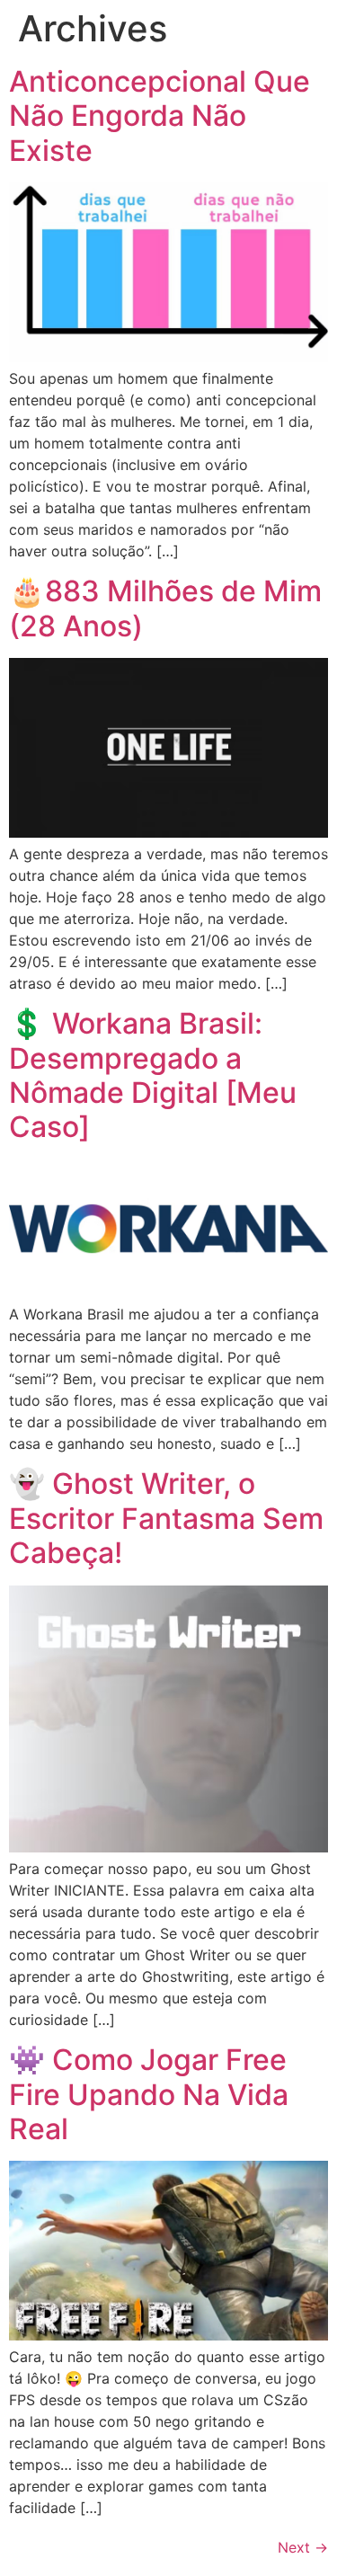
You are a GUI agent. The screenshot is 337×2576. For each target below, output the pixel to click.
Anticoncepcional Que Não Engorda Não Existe (160, 116)
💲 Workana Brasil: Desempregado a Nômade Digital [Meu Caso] (153, 1075)
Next (303, 2547)
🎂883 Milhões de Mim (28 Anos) (165, 608)
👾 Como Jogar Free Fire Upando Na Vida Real (149, 2094)
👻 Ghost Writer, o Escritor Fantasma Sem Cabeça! (166, 1518)
